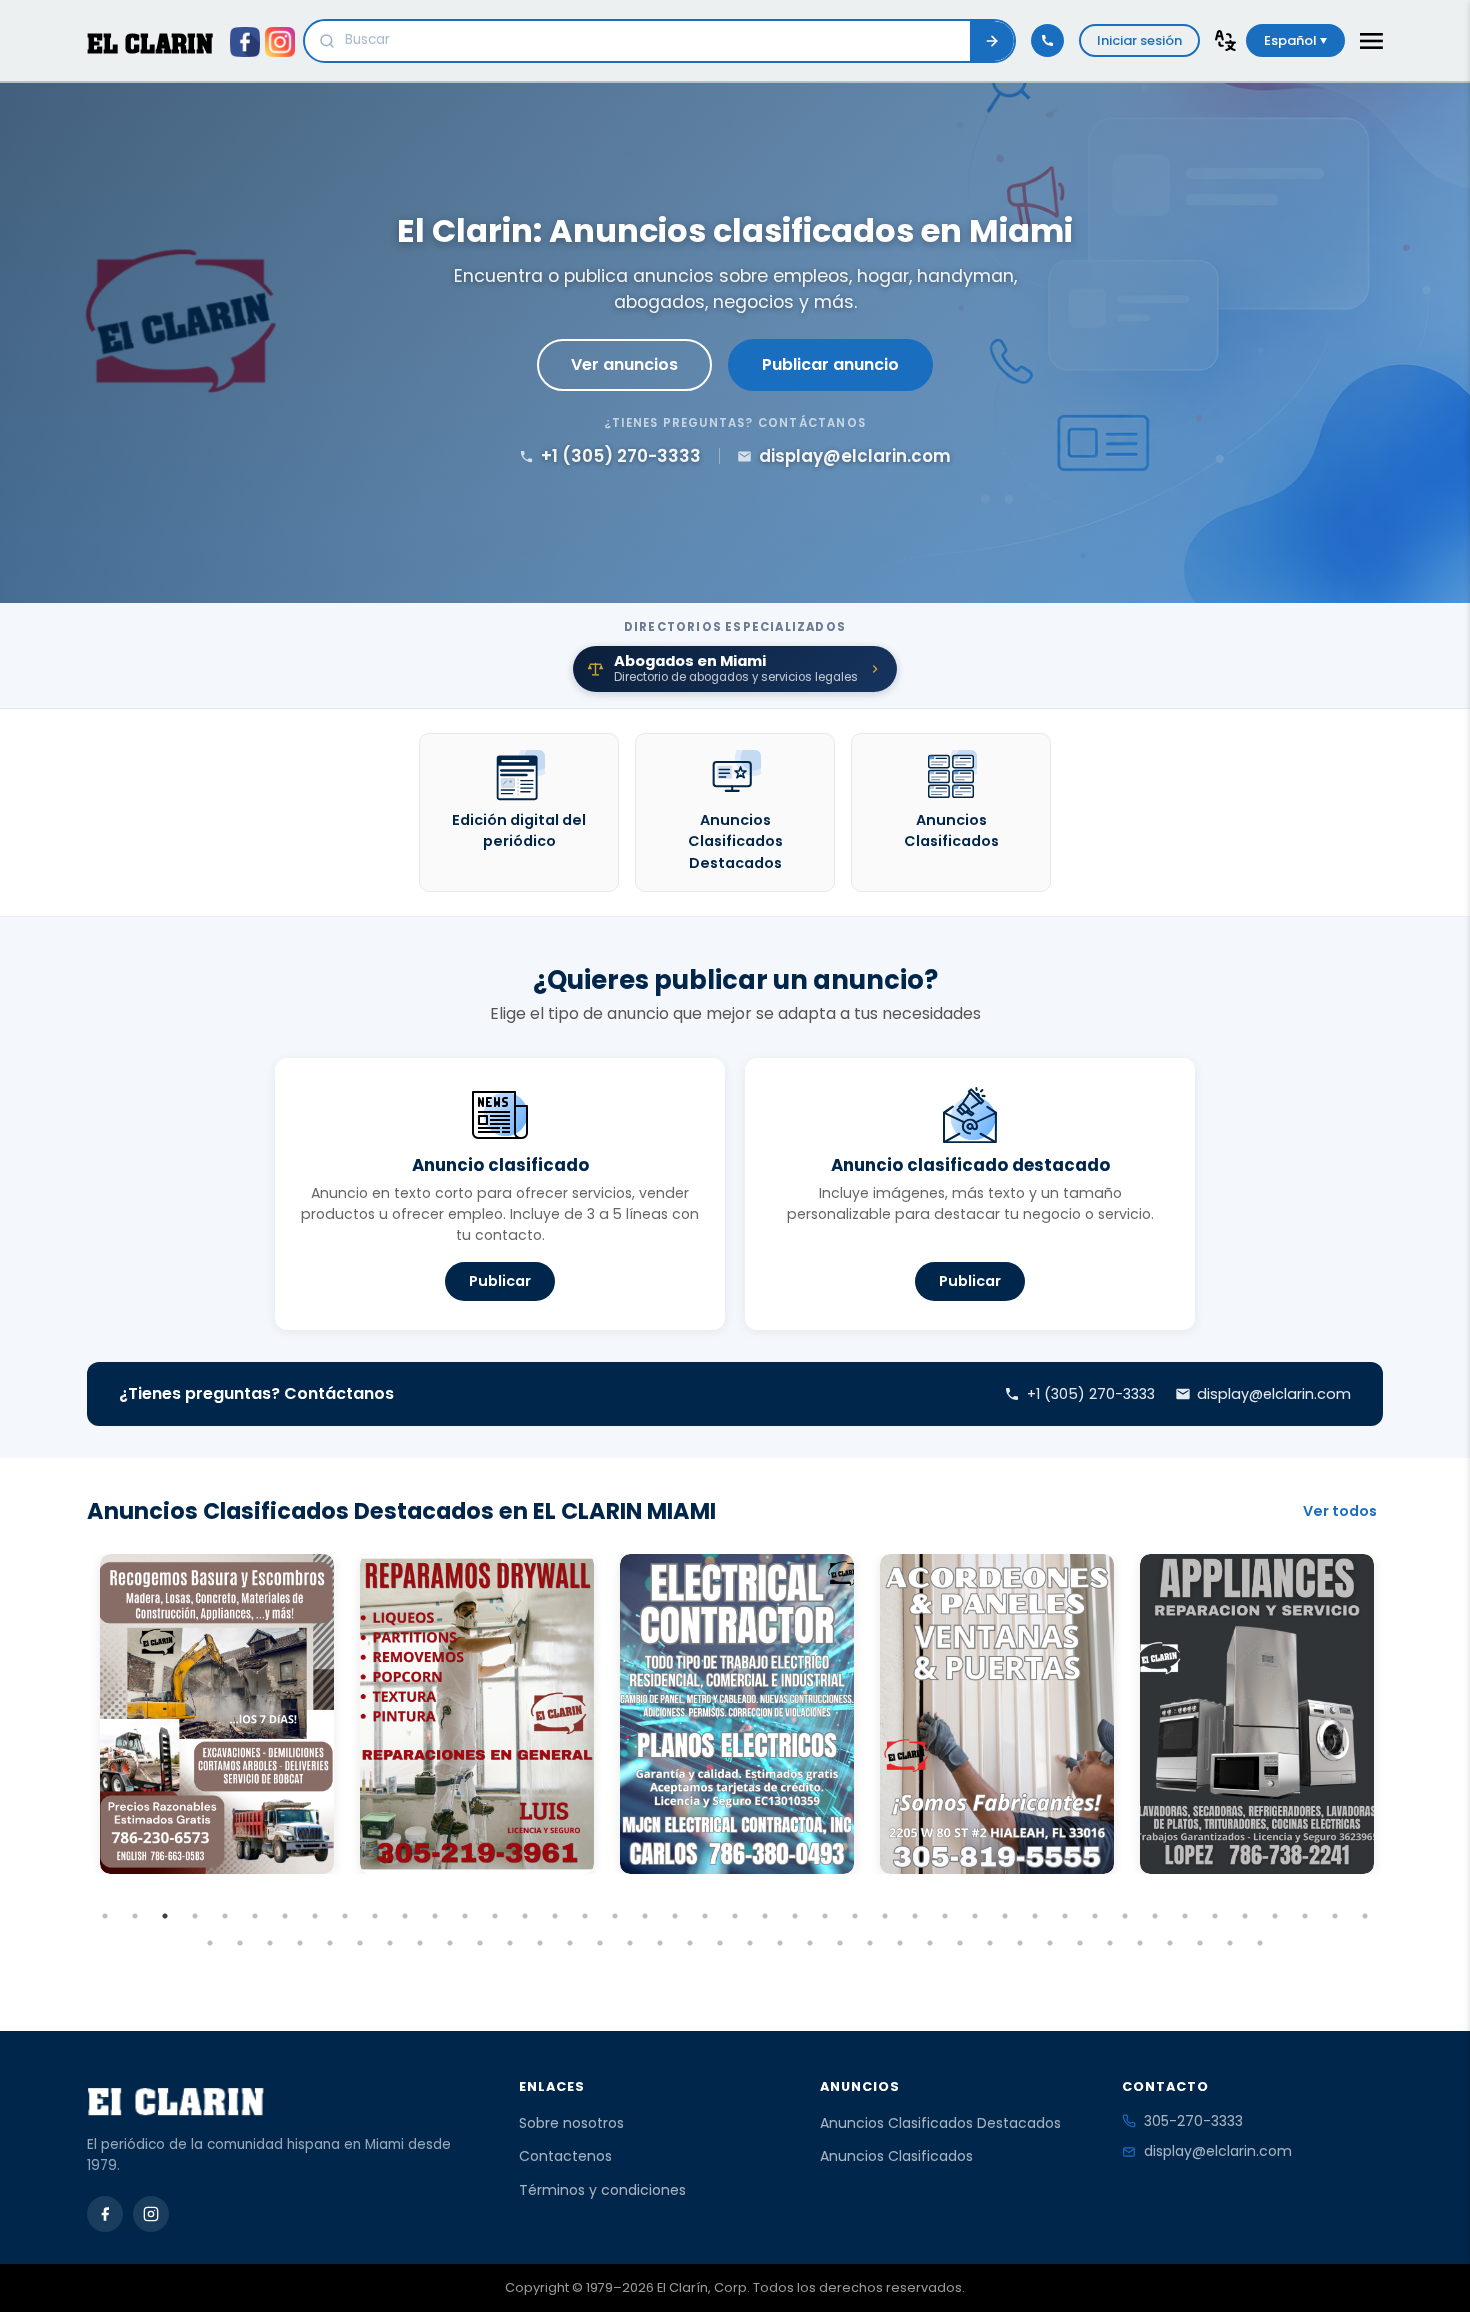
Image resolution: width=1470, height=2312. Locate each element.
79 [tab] (1260, 1943)
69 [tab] (960, 1943)
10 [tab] (375, 1916)
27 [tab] (885, 1916)
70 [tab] (990, 1943)
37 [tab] (1185, 1916)
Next (1398, 1751)
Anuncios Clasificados (896, 2156)
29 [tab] (945, 1916)
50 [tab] (390, 1943)
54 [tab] (510, 1943)
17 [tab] (585, 1916)
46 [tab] (270, 1943)
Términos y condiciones (602, 2190)
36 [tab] (1155, 1916)
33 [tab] (1065, 1916)
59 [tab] (660, 1943)
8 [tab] (315, 1916)
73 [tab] (1080, 1943)
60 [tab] (690, 1943)
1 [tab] (105, 1916)
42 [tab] (1335, 1916)
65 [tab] (840, 1943)
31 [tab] (1005, 1916)
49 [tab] (360, 1943)
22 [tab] (735, 1916)
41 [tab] (1305, 1916)
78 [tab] (1230, 1943)
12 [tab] (435, 1916)
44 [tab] (210, 1943)
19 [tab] (645, 1916)
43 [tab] (1365, 1916)
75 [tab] (1140, 1943)
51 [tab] (420, 1943)
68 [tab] (930, 1943)
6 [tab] (255, 1916)
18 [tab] (615, 1916)
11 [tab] (405, 1916)
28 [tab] (915, 1916)
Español (1292, 40)
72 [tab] (1050, 1943)
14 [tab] (495, 1916)
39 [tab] (1245, 1916)
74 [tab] (1110, 1943)
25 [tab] (825, 1916)
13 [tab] (465, 1916)
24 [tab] (795, 1916)
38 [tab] (1215, 1916)
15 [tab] (525, 1916)
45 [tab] (240, 1943)
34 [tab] (1095, 1916)
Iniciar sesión (1139, 40)
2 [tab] (135, 1916)
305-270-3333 (1193, 2121)
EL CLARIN (150, 43)
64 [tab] (810, 1943)
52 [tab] (450, 1943)
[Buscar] (992, 41)
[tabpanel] (217, 1714)
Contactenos (565, 2156)
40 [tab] (1275, 1916)
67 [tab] (900, 1943)
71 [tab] (1020, 1943)
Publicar (500, 1281)
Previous (72, 1751)
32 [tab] (1035, 1916)
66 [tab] (870, 1943)
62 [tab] (750, 1943)
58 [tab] (630, 1943)
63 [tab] (780, 1943)
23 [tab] (765, 1916)
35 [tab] (1125, 1916)
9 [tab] (345, 1916)
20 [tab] (675, 1916)
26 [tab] (855, 1916)
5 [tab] (225, 1916)
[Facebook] (105, 2214)
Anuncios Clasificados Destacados (940, 2123)
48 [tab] (330, 1943)
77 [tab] (1200, 1943)
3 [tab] (165, 1916)
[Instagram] (151, 2214)
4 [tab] (195, 1916)
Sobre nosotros (571, 2123)
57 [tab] (600, 1943)
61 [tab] (720, 1943)
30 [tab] (975, 1916)
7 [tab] (285, 1916)
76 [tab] (1170, 1943)
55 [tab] (540, 1943)
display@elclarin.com (1218, 2151)
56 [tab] (570, 1943)
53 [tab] (480, 1943)
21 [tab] (705, 1916)
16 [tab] (555, 1916)
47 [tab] (300, 1943)
